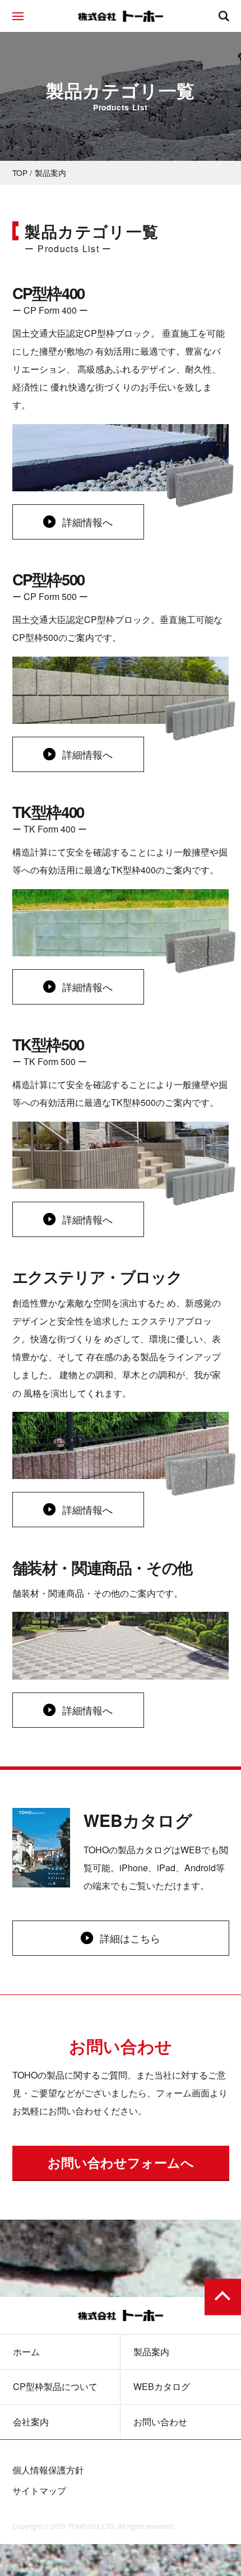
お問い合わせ (160, 2422)
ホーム (26, 2352)
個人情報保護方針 (48, 2470)
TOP (20, 173)
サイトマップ (39, 2491)
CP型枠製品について (55, 2387)
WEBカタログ (162, 2387)
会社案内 (31, 2422)
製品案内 (151, 2352)
